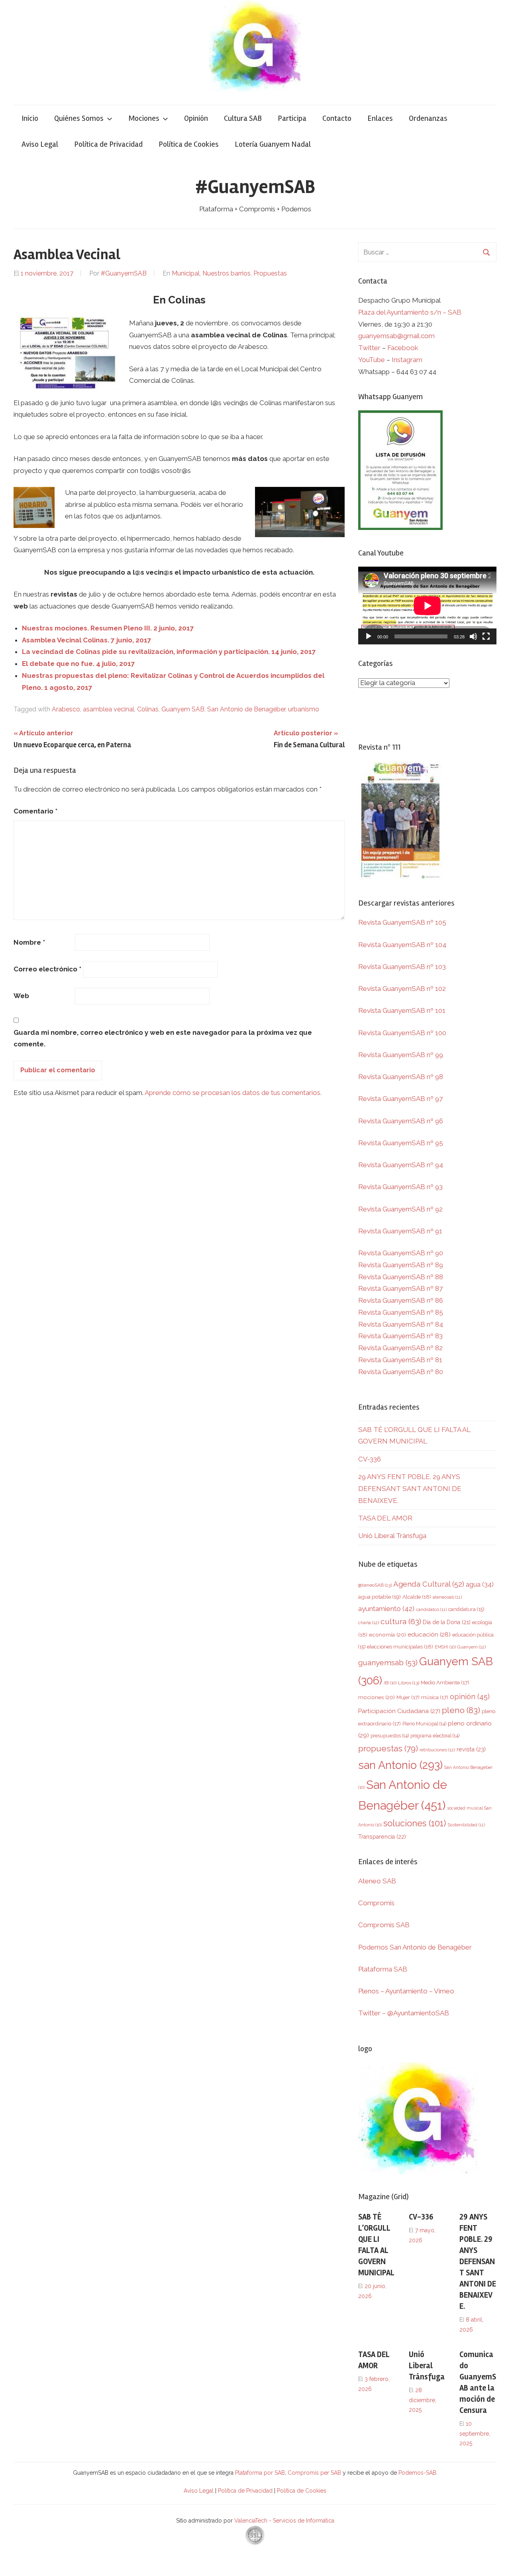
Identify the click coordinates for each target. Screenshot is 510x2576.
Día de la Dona (447, 1622)
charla (369, 1623)
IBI (390, 1683)
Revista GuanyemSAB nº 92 (400, 1209)
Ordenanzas (428, 118)
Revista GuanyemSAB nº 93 (400, 1187)
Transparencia (382, 1837)
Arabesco (66, 709)
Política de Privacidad (108, 144)
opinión (470, 1697)
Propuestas (270, 273)
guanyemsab (388, 1663)
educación (429, 1634)
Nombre (29, 942)
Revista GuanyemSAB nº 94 (401, 1165)
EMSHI (445, 1647)
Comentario (35, 811)
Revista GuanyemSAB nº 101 (402, 1010)
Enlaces (380, 118)
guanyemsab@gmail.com (396, 336)
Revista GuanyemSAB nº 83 (400, 1336)
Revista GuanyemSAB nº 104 (402, 945)
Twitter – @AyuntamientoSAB (404, 2013)
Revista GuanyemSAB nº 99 (401, 1055)
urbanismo (304, 709)
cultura (401, 1622)
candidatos (431, 1610)
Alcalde (417, 1597)
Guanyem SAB (183, 709)
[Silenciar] (473, 636)
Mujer (408, 1697)
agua (480, 1584)
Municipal (186, 273)
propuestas (388, 1749)
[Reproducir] (369, 636)
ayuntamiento (386, 1609)
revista (471, 1749)
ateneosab (447, 1597)
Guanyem (472, 1647)
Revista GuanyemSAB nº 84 (401, 1324)
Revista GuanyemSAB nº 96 (401, 1121)
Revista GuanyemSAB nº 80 (401, 1372)
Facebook (403, 348)
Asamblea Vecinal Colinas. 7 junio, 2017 (87, 640)
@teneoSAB (375, 1585)
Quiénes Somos (79, 118)
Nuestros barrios (227, 273)
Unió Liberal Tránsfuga (392, 1536)
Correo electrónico (47, 969)
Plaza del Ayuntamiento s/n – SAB (410, 312)
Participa (292, 118)
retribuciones (437, 1750)
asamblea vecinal (109, 709)
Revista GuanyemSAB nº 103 (402, 967)
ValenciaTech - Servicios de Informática (284, 2521)
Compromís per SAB (315, 2473)
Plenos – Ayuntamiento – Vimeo (406, 1991)
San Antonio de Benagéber (246, 709)
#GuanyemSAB (255, 187)
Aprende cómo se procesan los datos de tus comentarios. (233, 1093)
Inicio (30, 118)
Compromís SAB (384, 1925)
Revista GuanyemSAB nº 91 (400, 1231)
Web (21, 996)
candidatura (466, 1609)
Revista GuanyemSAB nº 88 (401, 1277)
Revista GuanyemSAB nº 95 (401, 1143)
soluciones (415, 1823)
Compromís (376, 1903)
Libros (409, 1683)
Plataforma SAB (383, 1969)
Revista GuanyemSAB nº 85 (401, 1312)
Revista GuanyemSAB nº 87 (400, 1288)
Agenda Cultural (429, 1584)
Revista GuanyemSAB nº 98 (401, 1077)
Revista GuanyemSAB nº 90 (401, 1253)
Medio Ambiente (445, 1683)
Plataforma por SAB (260, 2473)
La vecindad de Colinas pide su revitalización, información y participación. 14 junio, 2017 (169, 652)
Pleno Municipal (424, 1724)
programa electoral (435, 1736)
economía (387, 1635)
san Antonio (400, 1765)
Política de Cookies (189, 144)
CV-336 (370, 1459)
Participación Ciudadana (399, 1711)
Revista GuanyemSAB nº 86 (401, 1300)
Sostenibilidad (466, 1825)
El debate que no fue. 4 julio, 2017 (78, 664)
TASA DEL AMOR (385, 1518)
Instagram (407, 360)
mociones (377, 1697)
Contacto (337, 118)
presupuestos (390, 1736)
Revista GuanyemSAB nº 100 (402, 1033)
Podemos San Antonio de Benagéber (415, 1947)
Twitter (370, 348)
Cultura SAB (243, 118)
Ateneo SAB (378, 1881)
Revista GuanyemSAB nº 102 (402, 989)
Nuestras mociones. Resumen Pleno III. (108, 628)
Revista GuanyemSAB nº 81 (400, 1360)
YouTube (372, 360)
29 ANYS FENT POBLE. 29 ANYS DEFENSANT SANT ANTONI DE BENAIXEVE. (410, 1489)
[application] (427, 606)
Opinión (196, 118)
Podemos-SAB (417, 2473)
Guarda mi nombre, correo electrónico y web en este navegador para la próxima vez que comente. (163, 1038)
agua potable (380, 1597)
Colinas (148, 709)
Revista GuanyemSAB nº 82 (400, 1348)
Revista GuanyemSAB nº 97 (400, 1099)
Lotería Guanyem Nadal (273, 144)
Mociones (144, 118)
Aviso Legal (40, 144)
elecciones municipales (400, 1646)
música (435, 1697)
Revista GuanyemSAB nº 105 (402, 922)
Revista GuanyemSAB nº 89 (401, 1265)
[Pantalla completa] (486, 636)
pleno (461, 1710)
